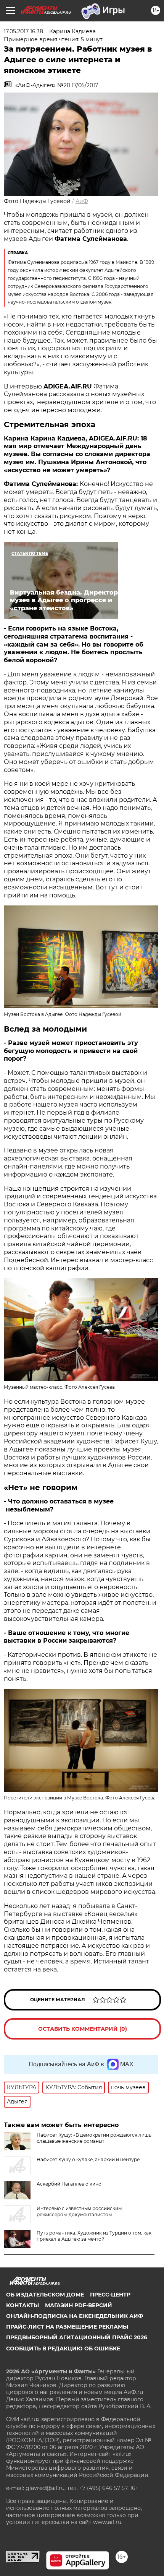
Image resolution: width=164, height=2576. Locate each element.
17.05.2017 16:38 (23, 31)
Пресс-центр (110, 2295)
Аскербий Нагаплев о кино (69, 2184)
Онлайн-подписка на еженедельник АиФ (75, 2316)
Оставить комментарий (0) (83, 2029)
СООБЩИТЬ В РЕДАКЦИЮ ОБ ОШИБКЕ (63, 2348)
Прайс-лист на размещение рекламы (67, 2327)
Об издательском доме (45, 2295)
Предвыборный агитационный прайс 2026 (77, 2337)
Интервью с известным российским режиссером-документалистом (79, 2211)
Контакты (23, 2305)
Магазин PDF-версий (79, 2305)
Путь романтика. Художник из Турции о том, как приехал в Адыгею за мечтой (94, 2236)
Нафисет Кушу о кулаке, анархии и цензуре (88, 2159)
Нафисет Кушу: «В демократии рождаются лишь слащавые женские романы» (94, 2138)
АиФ (82, 201)
